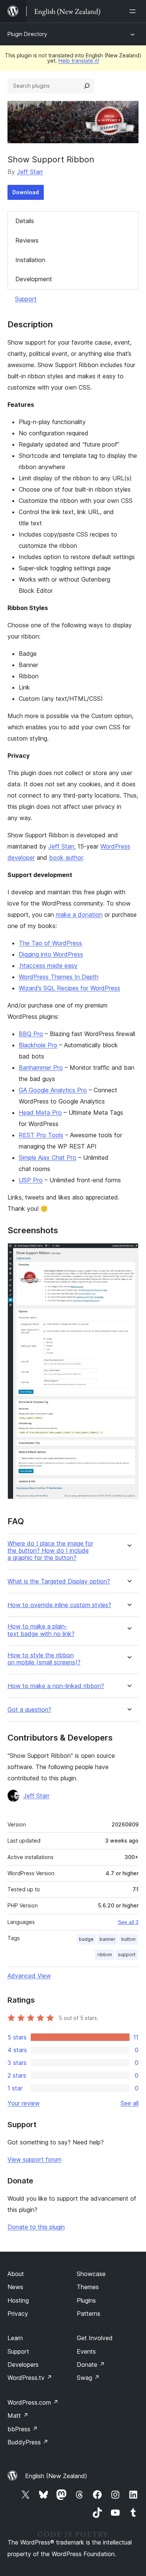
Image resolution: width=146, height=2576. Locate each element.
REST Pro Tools (41, 1135)
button (128, 1939)
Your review (24, 2103)
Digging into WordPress (51, 954)
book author (66, 858)
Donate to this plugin (36, 2227)
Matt (18, 2416)
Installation (30, 260)
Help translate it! (79, 61)
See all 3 (128, 1922)
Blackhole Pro (38, 1045)
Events (86, 2351)
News (15, 2287)
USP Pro (31, 1180)
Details (25, 221)
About (16, 2274)
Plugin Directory (27, 34)
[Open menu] (134, 11)
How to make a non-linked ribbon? (56, 1686)
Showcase (91, 2274)
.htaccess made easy (48, 966)
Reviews (27, 240)
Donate (91, 2365)
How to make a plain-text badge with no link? (41, 1630)
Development (34, 279)
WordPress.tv (30, 2378)
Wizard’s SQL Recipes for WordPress (69, 988)
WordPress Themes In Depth (59, 977)
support (127, 1954)
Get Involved (95, 2338)
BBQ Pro (31, 1034)
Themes (88, 2287)
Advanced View (29, 1976)
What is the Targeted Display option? (59, 1581)
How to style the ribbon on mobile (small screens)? (44, 1659)
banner (107, 1939)
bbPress (23, 2429)
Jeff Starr (30, 172)
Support (26, 299)
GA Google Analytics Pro (53, 1090)
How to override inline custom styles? (59, 1605)
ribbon (105, 1954)
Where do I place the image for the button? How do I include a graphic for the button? (50, 1551)
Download (26, 192)
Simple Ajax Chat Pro (48, 1158)
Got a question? (29, 1710)
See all (130, 2103)
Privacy (18, 2314)
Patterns (89, 2314)
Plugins (86, 2300)
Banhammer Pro (41, 1068)
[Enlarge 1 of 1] (128, 1253)
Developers (23, 2365)
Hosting (18, 2300)
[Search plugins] (87, 86)
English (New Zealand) (56, 2476)
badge (86, 1939)
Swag (88, 2378)
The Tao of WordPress (50, 943)
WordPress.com (33, 2402)
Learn (15, 2338)
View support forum (34, 2159)
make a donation (79, 915)
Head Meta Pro (40, 1113)
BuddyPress (28, 2442)
